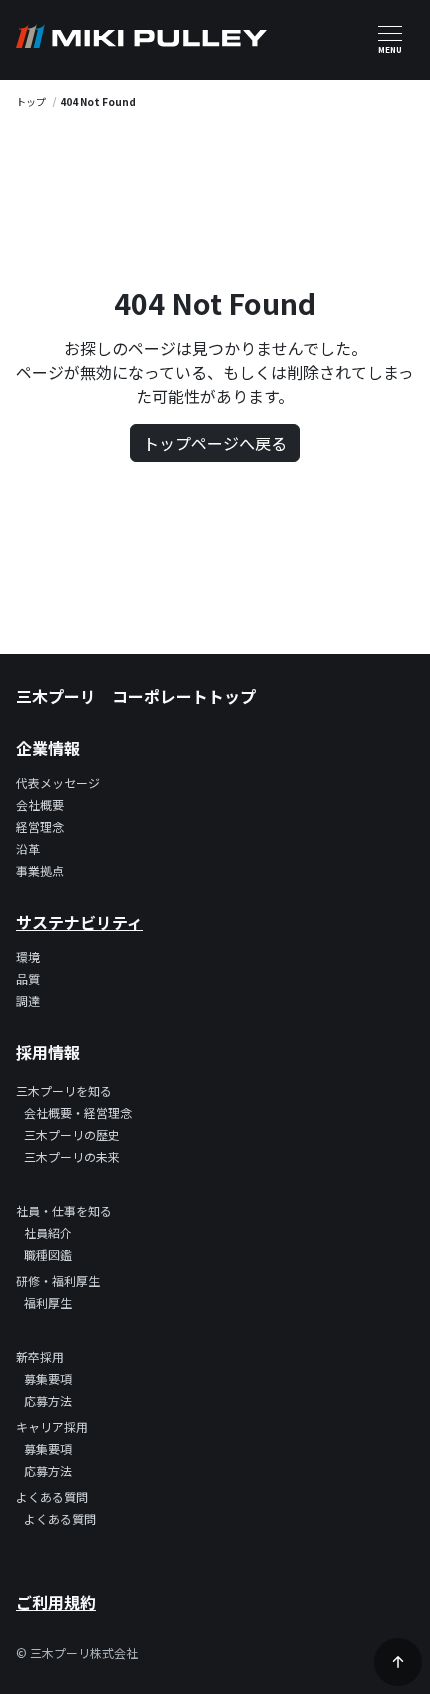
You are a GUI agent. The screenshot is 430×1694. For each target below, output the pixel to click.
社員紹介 (48, 1232)
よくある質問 (60, 1518)
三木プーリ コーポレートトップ (136, 696)
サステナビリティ (79, 922)
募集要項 (48, 1378)
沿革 (28, 848)
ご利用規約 (56, 1602)
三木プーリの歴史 (72, 1134)
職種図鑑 (48, 1254)
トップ (31, 101)
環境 (28, 956)
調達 (28, 1000)
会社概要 (40, 804)
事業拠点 (40, 870)
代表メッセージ (58, 782)
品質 (28, 978)
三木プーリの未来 (72, 1156)
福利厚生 (48, 1302)
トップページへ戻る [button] (215, 443)
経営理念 (40, 826)
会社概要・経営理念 (78, 1112)
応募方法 (48, 1400)
